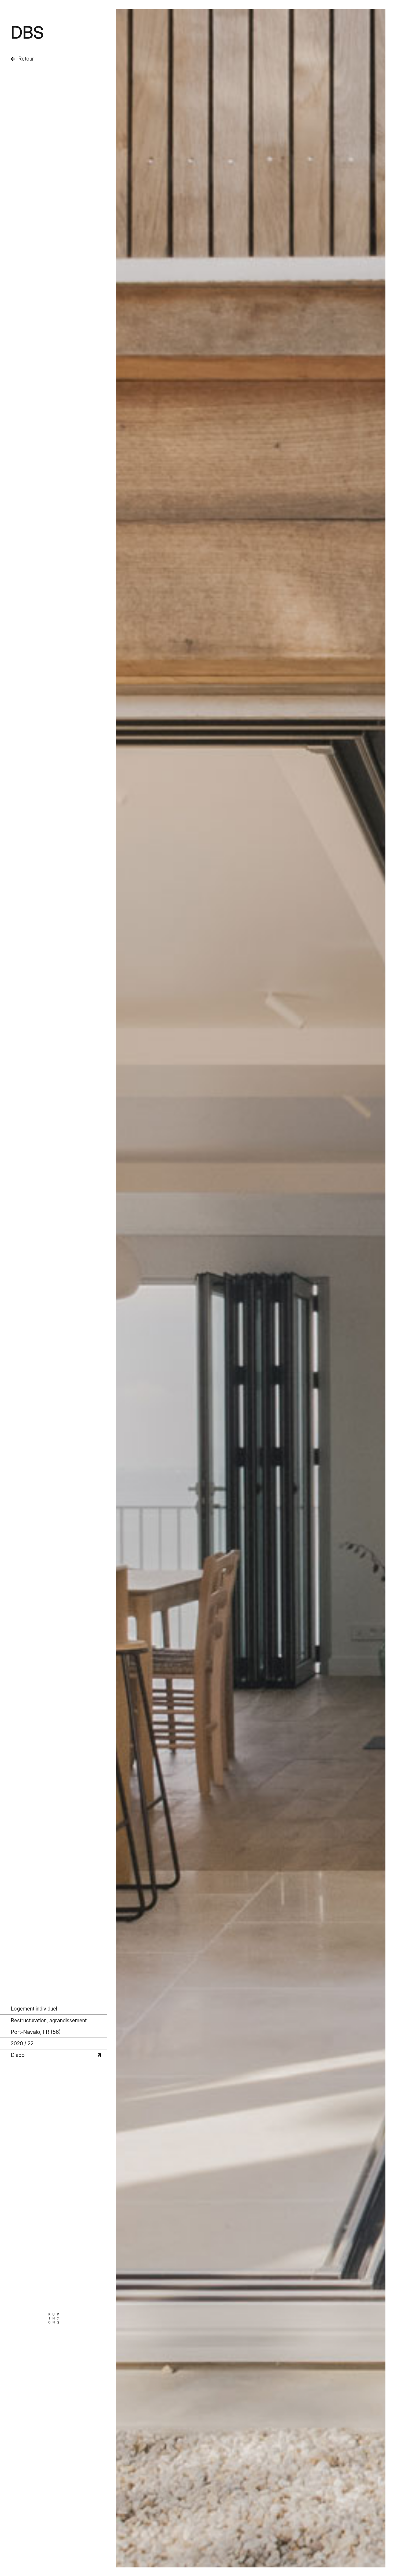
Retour (26, 59)
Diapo (18, 2055)
